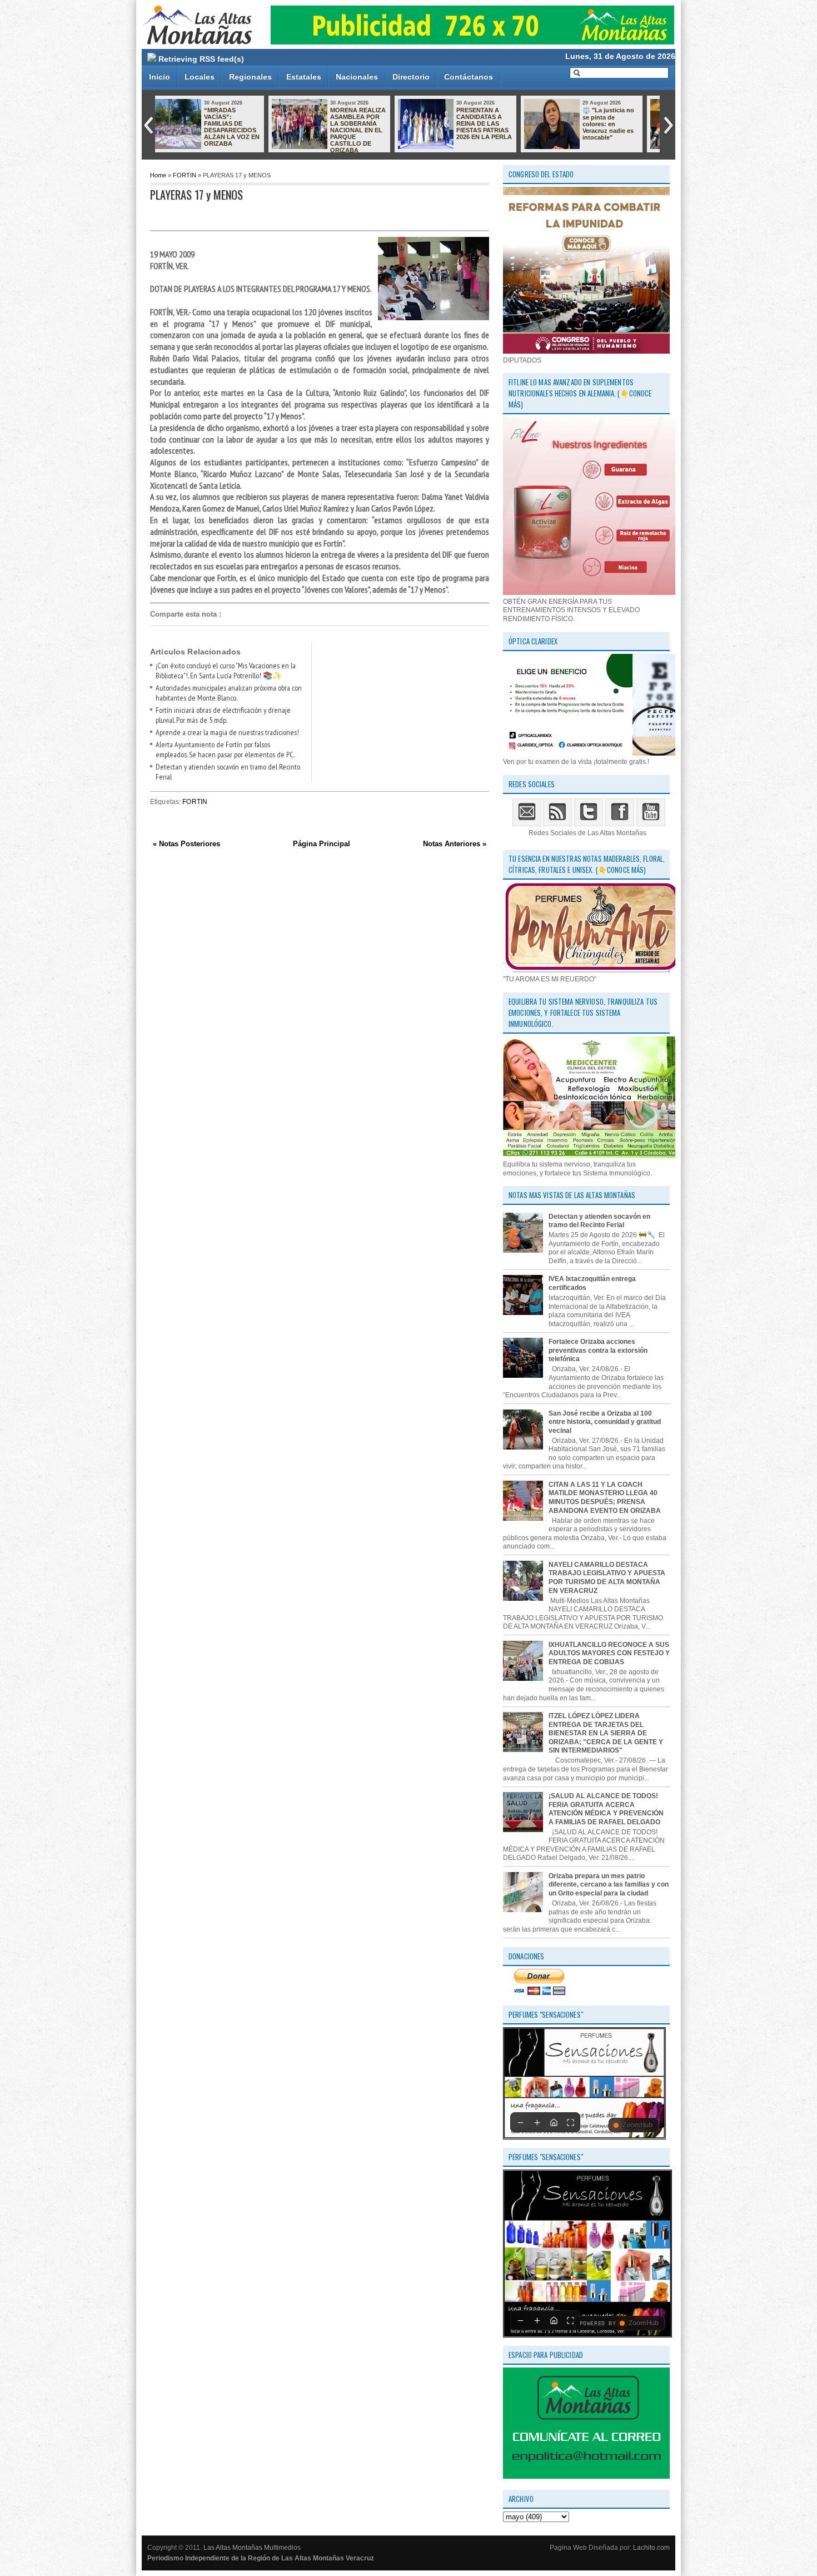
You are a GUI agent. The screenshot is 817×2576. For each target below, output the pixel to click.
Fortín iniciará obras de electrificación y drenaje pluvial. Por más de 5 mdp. (223, 715)
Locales (200, 77)
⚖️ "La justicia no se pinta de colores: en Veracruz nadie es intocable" (372, 124)
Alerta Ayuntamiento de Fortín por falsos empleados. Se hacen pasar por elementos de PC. (225, 750)
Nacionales (357, 77)
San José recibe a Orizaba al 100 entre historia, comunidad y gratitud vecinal (605, 1422)
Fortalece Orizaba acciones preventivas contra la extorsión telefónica (598, 1350)
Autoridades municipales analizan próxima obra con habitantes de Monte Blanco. (229, 693)
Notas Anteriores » (455, 844)
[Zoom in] (537, 2122)
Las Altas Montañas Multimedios (252, 2548)
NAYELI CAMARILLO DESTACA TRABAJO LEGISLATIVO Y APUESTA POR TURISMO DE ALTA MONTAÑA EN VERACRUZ (607, 1578)
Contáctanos (469, 77)
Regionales (250, 77)
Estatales (304, 77)
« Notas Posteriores (186, 844)
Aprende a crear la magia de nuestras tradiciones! (227, 732)
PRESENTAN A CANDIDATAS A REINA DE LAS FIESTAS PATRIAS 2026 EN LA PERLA (248, 123)
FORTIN (185, 175)
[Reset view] (554, 2122)
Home (158, 175)
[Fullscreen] (570, 2122)
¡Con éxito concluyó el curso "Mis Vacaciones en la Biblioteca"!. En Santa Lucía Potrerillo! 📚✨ (226, 671)
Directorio (411, 77)
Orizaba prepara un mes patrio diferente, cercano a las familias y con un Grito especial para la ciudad (609, 1885)
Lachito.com (651, 2548)
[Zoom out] (520, 2122)
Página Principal (322, 844)
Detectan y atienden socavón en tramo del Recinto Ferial (599, 1221)
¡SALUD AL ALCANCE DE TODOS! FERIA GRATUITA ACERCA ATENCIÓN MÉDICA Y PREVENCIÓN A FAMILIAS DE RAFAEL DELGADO (606, 1809)
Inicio (160, 77)
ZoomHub (637, 2125)
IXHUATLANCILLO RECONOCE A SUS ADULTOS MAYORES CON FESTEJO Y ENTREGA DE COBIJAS (609, 1653)
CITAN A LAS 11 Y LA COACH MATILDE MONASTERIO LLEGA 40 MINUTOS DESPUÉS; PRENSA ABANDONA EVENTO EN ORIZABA (469, 137)
